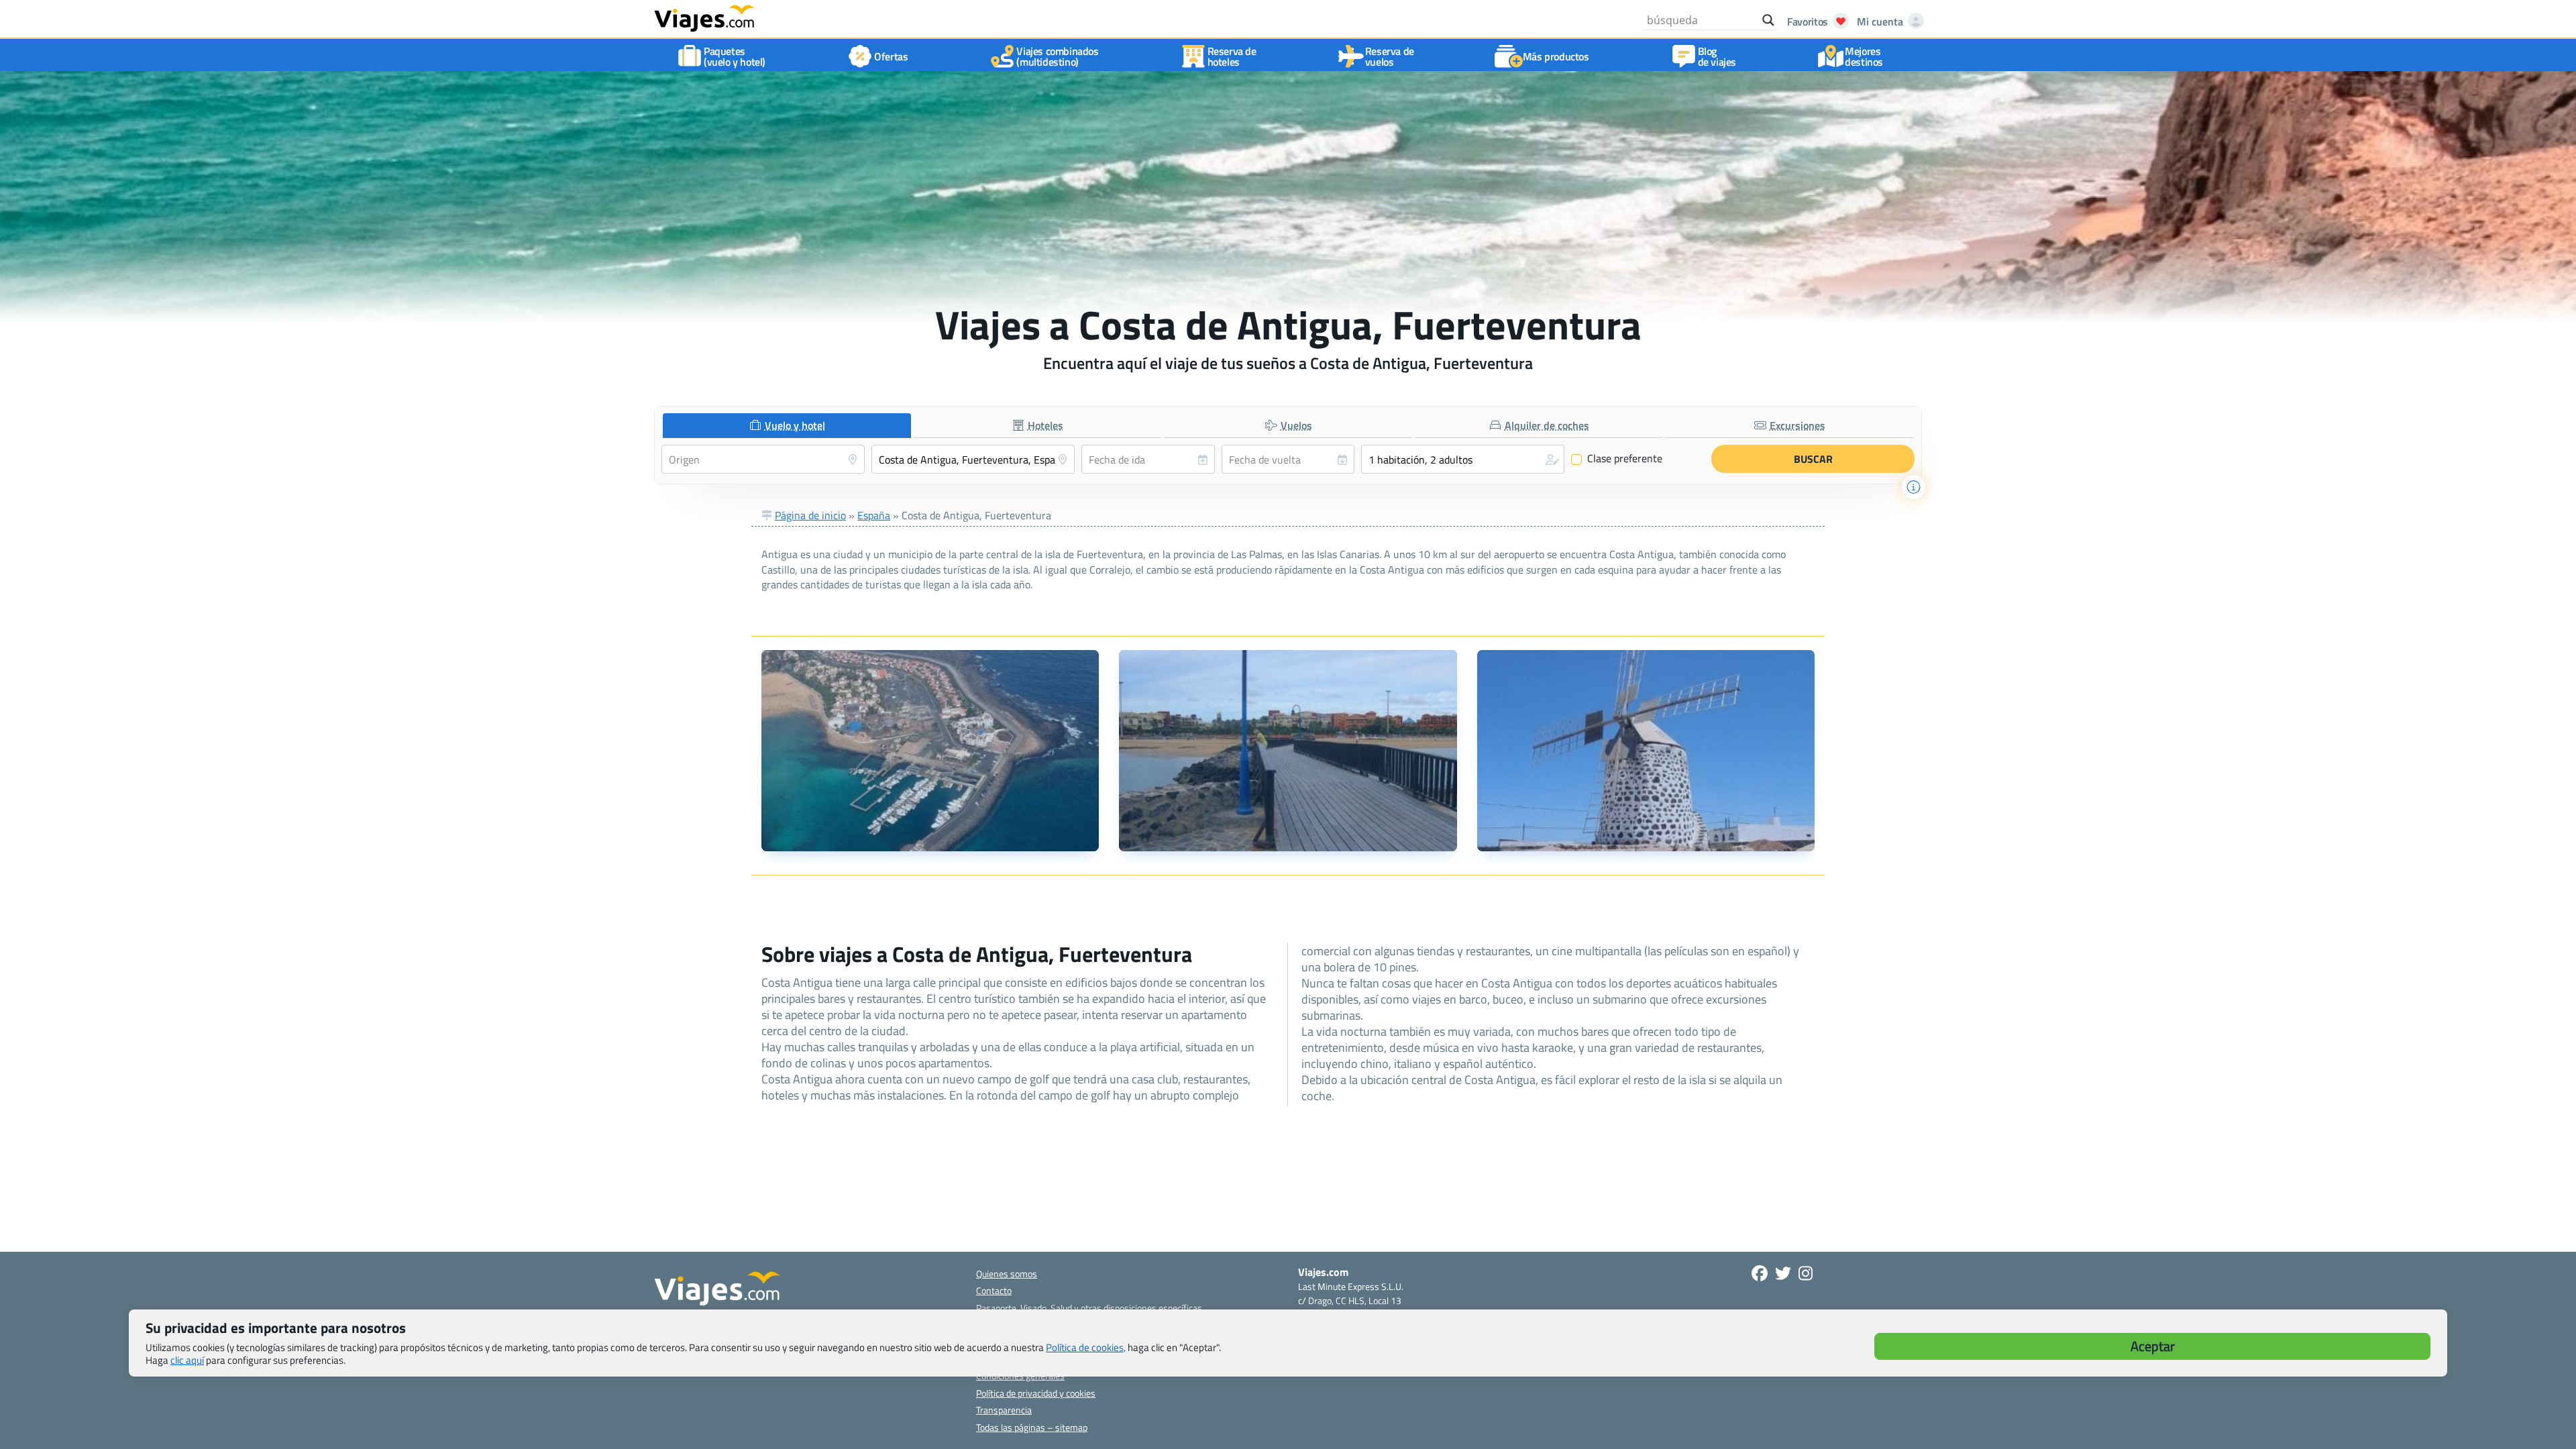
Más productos (1556, 56)
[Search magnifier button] (1768, 20)
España (874, 515)
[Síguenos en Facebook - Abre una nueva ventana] (1760, 1273)
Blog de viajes (1717, 56)
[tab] (787, 426)
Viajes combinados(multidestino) (1057, 56)
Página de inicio (810, 515)
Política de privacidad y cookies (1036, 1393)
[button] (1463, 459)
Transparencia (1004, 1410)
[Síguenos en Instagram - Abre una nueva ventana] (1806, 1273)
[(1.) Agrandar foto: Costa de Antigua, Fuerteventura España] (930, 751)
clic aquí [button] (187, 1360)
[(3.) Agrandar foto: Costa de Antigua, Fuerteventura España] (1646, 751)
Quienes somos (1007, 1274)
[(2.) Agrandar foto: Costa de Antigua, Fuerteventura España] (1288, 751)
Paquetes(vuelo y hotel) (735, 56)
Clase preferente (1617, 459)
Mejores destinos (1864, 56)
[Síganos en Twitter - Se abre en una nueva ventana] (1783, 1273)
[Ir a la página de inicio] (704, 17)
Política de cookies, (1086, 1347)
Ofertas (891, 56)
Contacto (994, 1290)
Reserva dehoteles (1232, 56)
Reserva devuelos (1390, 56)
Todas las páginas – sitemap (1032, 1427)
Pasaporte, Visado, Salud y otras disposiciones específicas (1089, 1308)
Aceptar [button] (2153, 1346)
